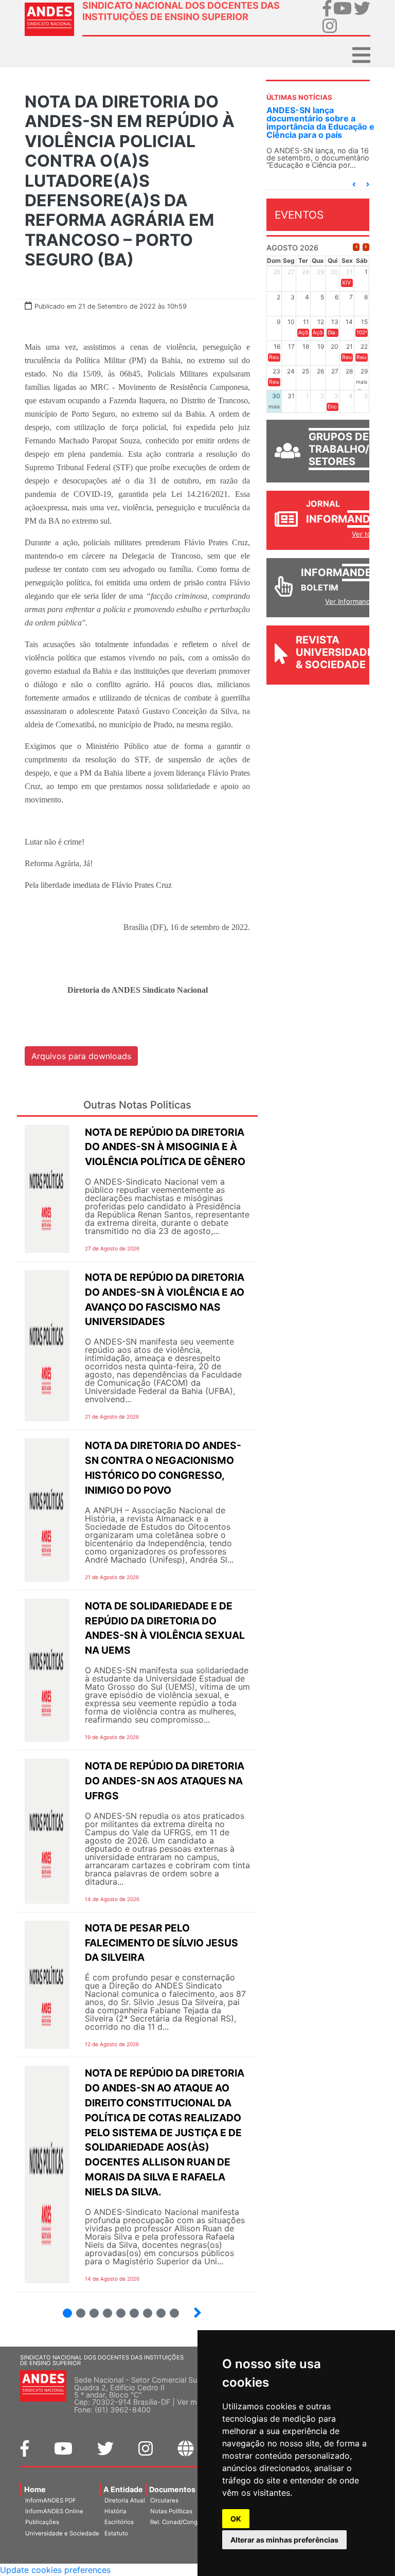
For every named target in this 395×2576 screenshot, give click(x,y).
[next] (366, 247)
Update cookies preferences (55, 2570)
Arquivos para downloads (81, 1056)
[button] (354, 184)
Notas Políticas (171, 2511)
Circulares (164, 2500)
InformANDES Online (54, 2511)
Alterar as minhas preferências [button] (284, 2540)
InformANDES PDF (51, 2500)
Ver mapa (193, 2402)
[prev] (356, 247)
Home (35, 2489)
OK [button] (236, 2519)
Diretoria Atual (125, 2500)
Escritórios (119, 2522)
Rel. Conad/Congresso (182, 2522)
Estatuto (116, 2533)
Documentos (172, 2489)
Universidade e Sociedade (62, 2533)
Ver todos (367, 534)
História (115, 2511)
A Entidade (123, 2489)
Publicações (42, 2522)
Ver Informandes (352, 601)
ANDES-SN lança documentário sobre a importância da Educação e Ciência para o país (320, 122)
